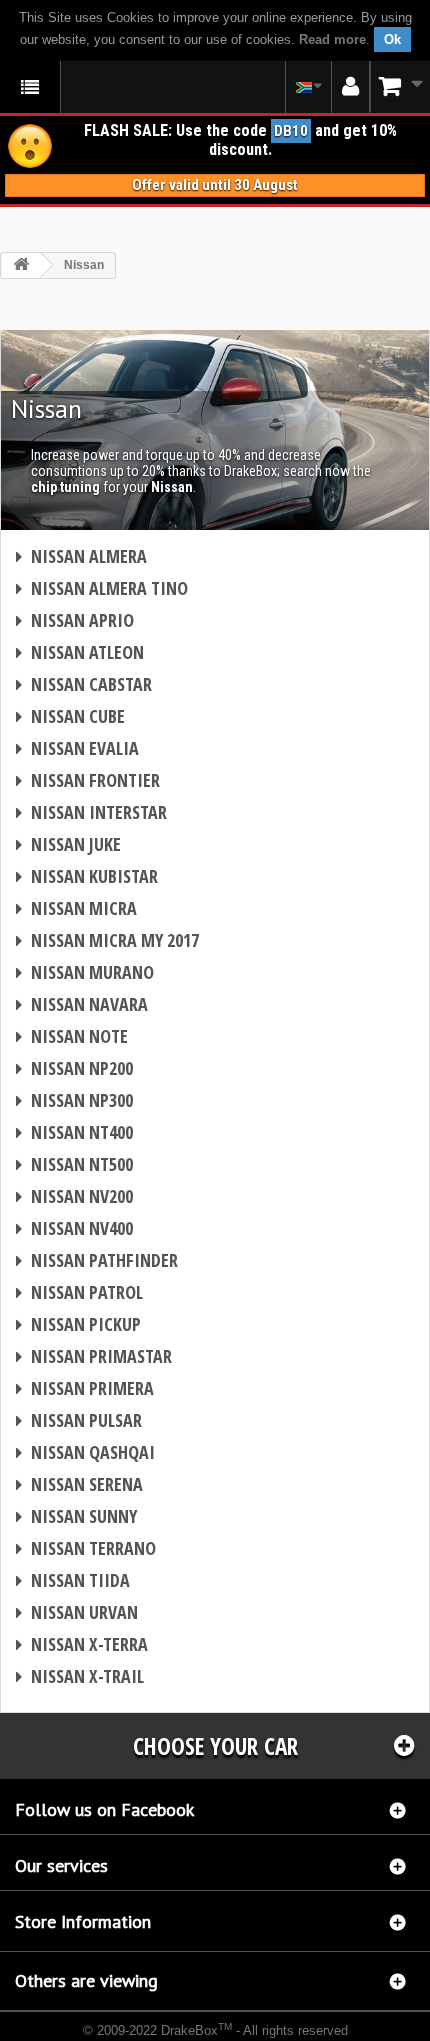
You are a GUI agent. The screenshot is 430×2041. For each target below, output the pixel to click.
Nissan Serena (79, 1484)
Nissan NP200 (74, 1068)
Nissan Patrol (79, 1292)
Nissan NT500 (74, 1164)
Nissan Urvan (77, 1612)
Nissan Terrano (86, 1548)
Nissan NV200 (74, 1196)
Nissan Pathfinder (97, 1260)
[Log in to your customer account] (350, 87)
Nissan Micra (76, 908)
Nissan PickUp (78, 1324)
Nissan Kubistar (87, 876)
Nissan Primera (85, 1388)
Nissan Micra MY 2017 (107, 940)
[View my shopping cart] (400, 86)
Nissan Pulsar (79, 1420)
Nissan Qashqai (85, 1452)
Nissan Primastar (94, 1356)
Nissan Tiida (73, 1580)
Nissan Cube (70, 716)
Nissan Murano (85, 972)
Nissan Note (72, 1036)
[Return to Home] (21, 265)
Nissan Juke (68, 844)
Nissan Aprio (75, 620)
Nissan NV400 (74, 1228)
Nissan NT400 (74, 1132)
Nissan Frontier (88, 780)
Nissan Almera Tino (102, 588)
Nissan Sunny (76, 1516)
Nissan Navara (82, 1004)
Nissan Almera (81, 556)
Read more (332, 39)
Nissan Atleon (80, 652)
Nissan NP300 (74, 1100)
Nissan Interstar (91, 812)
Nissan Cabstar (84, 684)
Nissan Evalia (77, 748)
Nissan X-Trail (80, 1676)
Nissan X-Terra (82, 1644)
